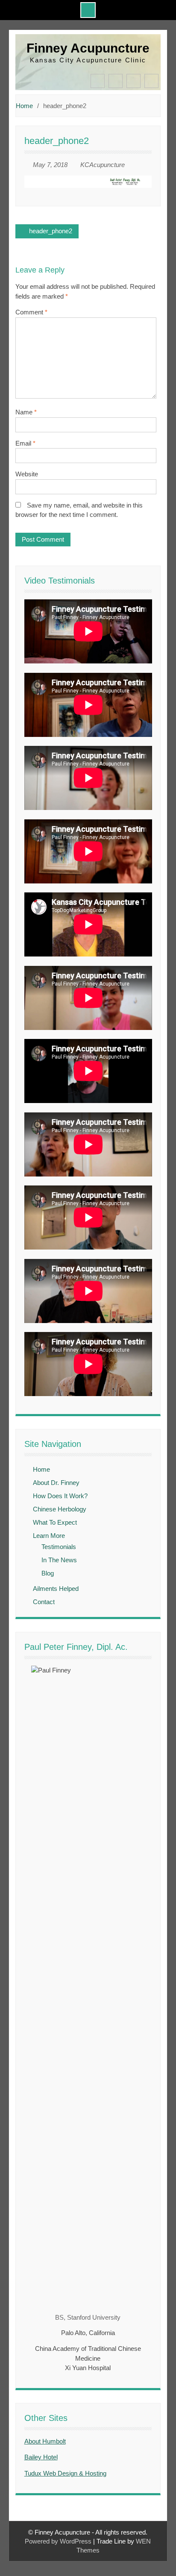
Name (26, 412)
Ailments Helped (56, 1589)
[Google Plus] (151, 81)
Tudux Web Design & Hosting (65, 2473)
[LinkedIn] (116, 81)
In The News (59, 1560)
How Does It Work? (60, 1496)
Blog (48, 1573)
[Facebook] (98, 81)
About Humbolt (45, 2441)
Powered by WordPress (58, 2541)
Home (41, 1469)
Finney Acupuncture (88, 48)
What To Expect (55, 1522)
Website (27, 474)
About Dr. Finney (56, 1483)
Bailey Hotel (41, 2457)
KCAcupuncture (103, 165)
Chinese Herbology (60, 1509)
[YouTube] (133, 81)
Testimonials (59, 1547)
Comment (31, 312)
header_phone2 (51, 231)
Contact (44, 1602)
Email (25, 443)
